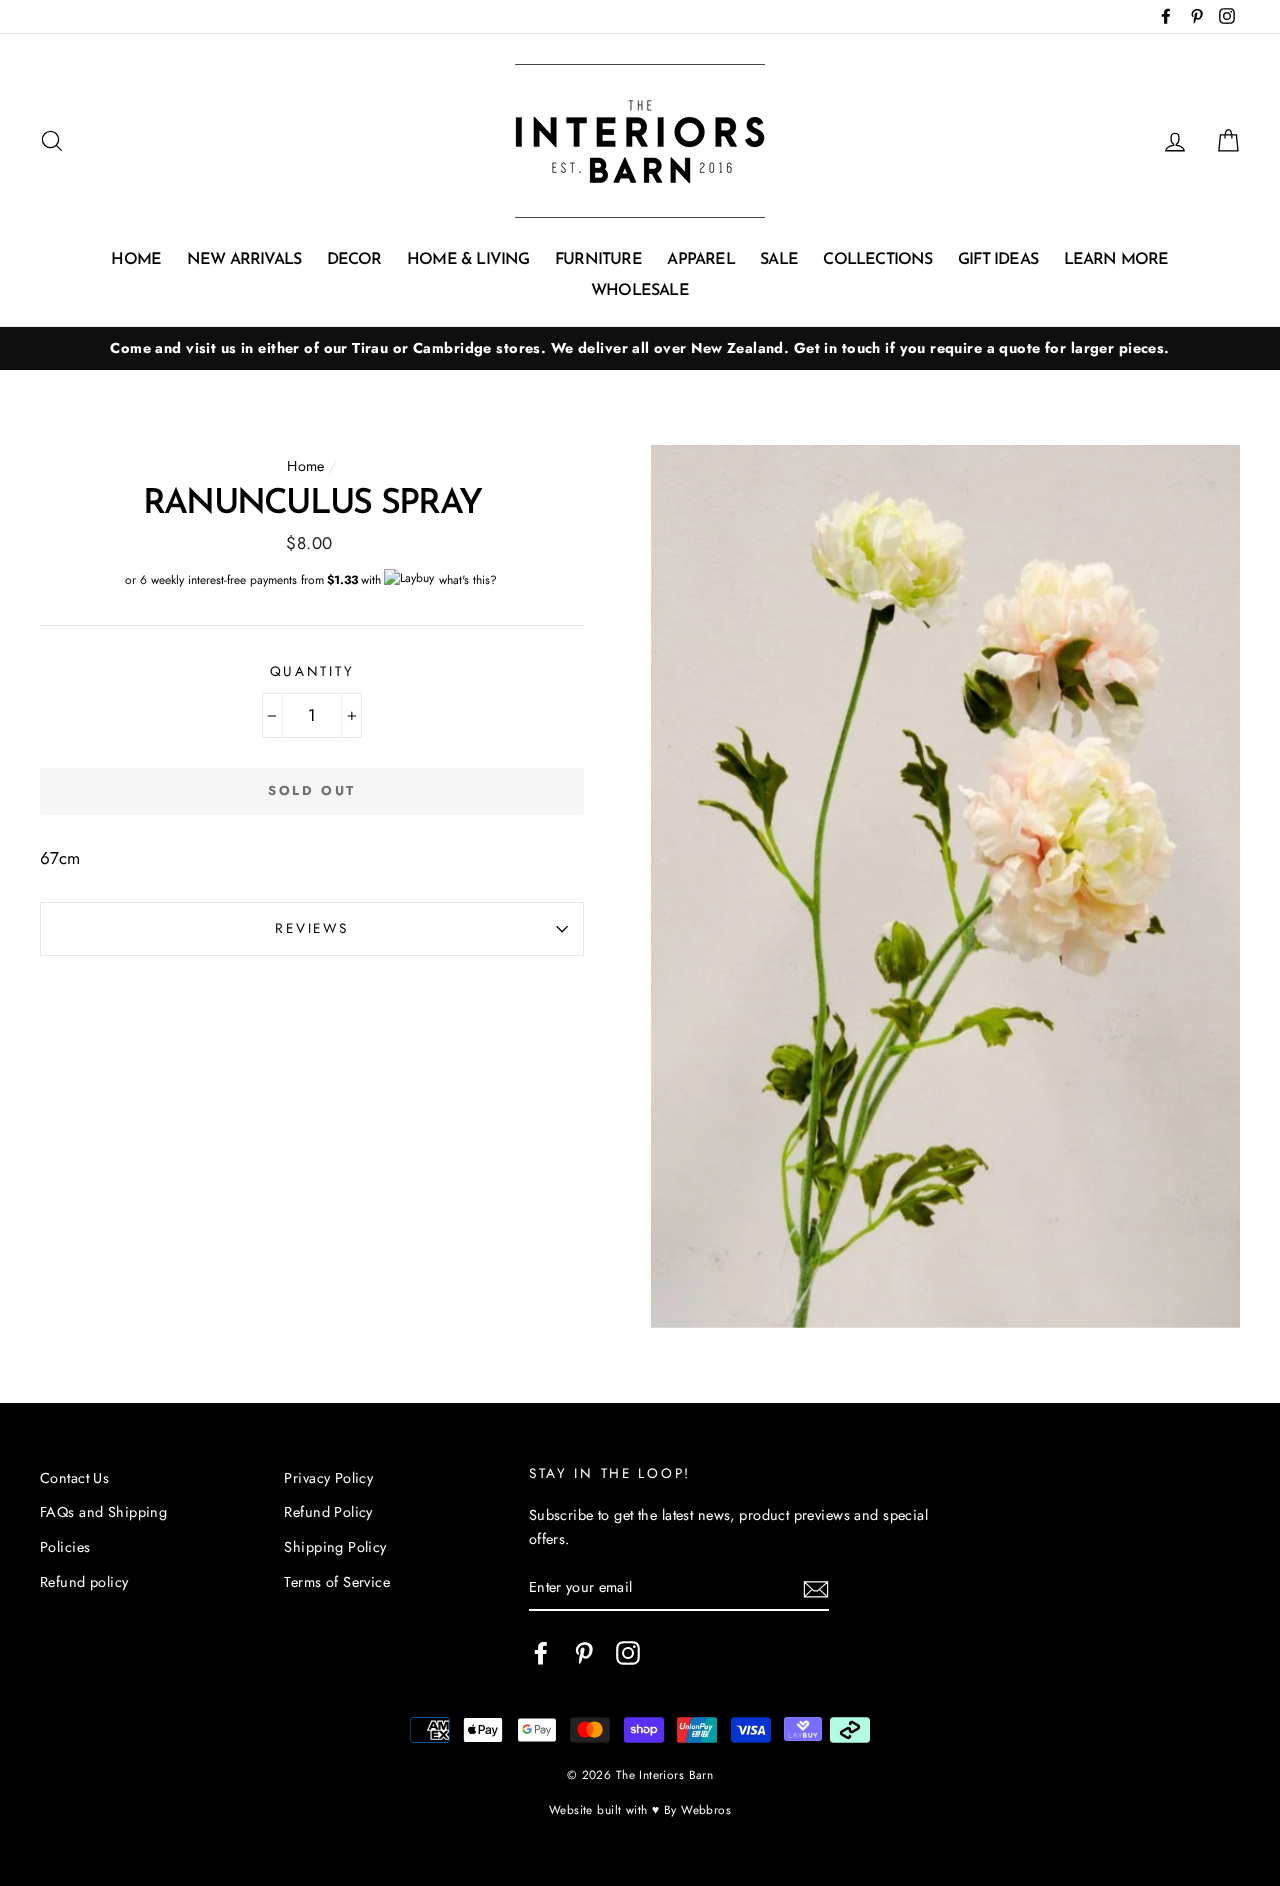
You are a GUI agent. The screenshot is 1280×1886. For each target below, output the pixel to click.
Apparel (700, 260)
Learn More (1116, 260)
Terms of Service (337, 1582)
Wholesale (640, 291)
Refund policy (84, 1582)
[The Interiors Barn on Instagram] (628, 1653)
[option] (640, 348)
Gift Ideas (998, 260)
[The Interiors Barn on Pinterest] (584, 1653)
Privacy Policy (328, 1478)
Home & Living (468, 260)
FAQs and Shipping (103, 1512)
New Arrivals (244, 260)
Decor (354, 260)
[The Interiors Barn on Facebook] (541, 1653)
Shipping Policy (335, 1547)
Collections (877, 260)
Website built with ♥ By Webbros (640, 1809)
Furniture (598, 260)
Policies (65, 1547)
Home (136, 260)
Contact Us (74, 1478)
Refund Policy (328, 1512)
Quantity (312, 671)
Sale (779, 260)
